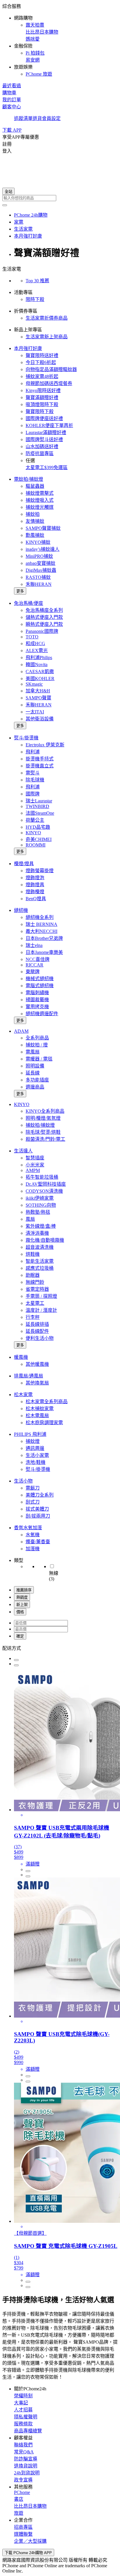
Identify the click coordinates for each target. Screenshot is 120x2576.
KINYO (33, 833)
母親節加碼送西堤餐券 (49, 383)
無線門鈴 (35, 1282)
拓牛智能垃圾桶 (42, 1177)
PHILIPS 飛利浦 (30, 1434)
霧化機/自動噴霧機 (45, 1240)
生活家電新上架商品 (47, 337)
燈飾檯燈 (35, 892)
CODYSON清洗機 (44, 1191)
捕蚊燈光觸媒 (40, 507)
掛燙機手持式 (40, 759)
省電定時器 (37, 1289)
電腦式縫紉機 (40, 986)
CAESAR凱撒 (40, 672)
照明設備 (35, 1066)
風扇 (30, 1219)
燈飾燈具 (35, 885)
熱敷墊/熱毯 (38, 1212)
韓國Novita (37, 665)
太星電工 (35, 1303)
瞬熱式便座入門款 (44, 624)
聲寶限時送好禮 (42, 355)
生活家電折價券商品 (47, 318)
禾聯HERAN (39, 584)
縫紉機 (21, 910)
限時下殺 (35, 299)
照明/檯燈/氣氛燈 (43, 1118)
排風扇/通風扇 (29, 1376)
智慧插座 (35, 1158)
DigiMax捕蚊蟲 (41, 570)
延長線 (33, 1073)
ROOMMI (36, 845)
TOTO (32, 637)
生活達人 (23, 1151)
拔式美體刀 (37, 1509)
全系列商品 (37, 1038)
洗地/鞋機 (36, 1462)
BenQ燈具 (36, 899)
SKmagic (34, 684)
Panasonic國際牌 (42, 631)
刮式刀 (33, 1502)
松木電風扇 (37, 1416)
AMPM (33, 1170)
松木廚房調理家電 (44, 1423)
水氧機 (33, 1535)
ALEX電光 (37, 650)
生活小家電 (37, 1455)
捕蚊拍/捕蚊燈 (40, 1125)
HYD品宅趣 (38, 827)
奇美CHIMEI (39, 839)
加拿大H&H (38, 691)
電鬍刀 (33, 1488)
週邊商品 (35, 1087)
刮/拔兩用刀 (38, 1516)
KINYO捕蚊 (38, 542)
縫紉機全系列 (40, 917)
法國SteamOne (40, 813)
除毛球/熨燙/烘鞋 (43, 1132)
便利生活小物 (40, 1338)
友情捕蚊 (35, 521)
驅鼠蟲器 (35, 486)
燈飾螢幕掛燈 (40, 871)
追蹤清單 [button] (23, 118)
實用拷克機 (37, 1007)
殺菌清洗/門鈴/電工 (45, 1139)
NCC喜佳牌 (38, 959)
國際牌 (33, 794)
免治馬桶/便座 (29, 603)
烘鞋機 (33, 1254)
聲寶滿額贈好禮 (42, 397)
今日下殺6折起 (41, 362)
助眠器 (33, 1275)
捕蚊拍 (33, 514)
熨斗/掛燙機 (26, 738)
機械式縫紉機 (40, 979)
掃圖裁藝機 (37, 1000)
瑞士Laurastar (39, 801)
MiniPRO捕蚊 (39, 556)
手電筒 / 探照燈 (41, 1296)
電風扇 (33, 1052)
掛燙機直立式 (40, 766)
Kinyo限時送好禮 (43, 390)
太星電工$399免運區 (47, 467)
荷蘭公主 (35, 820)
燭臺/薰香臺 (38, 1542)
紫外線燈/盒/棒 (41, 1226)
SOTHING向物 (41, 1205)
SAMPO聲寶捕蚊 (43, 528)
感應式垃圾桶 (40, 1268)
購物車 (9, 93)
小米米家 (35, 1165)
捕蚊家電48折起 (42, 376)
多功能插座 (37, 1080)
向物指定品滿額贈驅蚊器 (51, 369)
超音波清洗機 (40, 1247)
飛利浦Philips (39, 658)
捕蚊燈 (33, 1441)
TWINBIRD (37, 806)
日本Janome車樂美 (44, 952)
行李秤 (33, 1317)
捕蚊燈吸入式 (40, 500)
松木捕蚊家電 (40, 1409)
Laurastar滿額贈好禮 (46, 432)
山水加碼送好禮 (42, 446)
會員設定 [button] (51, 118)
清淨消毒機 (37, 1233)
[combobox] (60, 198)
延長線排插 (37, 1324)
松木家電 (23, 1395)
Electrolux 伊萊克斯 (45, 745)
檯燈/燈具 (24, 864)
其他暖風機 (37, 1364)
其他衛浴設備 (40, 719)
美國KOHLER (40, 679)
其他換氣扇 (37, 1383)
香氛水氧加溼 (28, 1528)
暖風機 (21, 1357)
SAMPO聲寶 (38, 698)
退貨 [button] (37, 118)
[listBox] (60, 1648)
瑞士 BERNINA (42, 924)
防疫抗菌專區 (40, 453)
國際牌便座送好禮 (44, 418)
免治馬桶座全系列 (44, 610)
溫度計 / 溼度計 (41, 1310)
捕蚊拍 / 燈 (37, 1045)
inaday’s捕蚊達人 (43, 549)
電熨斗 (33, 773)
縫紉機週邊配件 (42, 1014)
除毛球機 (35, 780)
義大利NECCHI (42, 931)
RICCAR (35, 965)
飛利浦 (33, 752)
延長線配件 (37, 1331)
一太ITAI (35, 712)
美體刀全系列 (40, 1495)
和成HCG (35, 643)
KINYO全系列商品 (45, 1111)
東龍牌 (33, 972)
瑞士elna (34, 945)
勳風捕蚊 (35, 535)
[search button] (5, 205)
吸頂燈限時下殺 (42, 404)
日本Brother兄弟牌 (44, 938)
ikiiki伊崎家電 (40, 1198)
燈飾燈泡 (35, 878)
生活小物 (23, 1481)
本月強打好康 (28, 348)
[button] (60, 40)
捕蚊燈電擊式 (40, 493)
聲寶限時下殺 (40, 411)
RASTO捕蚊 (38, 577)
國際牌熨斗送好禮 (44, 439)
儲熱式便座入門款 (44, 617)
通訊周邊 (35, 1448)
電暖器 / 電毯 (39, 1059)
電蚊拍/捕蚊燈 (29, 479)
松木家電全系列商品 (47, 1402)
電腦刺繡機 (37, 993)
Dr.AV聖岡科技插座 (46, 1184)
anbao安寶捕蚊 (40, 563)
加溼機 (33, 1549)
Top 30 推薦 (37, 281)
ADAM (21, 1031)
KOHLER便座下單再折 (49, 425)
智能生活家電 (40, 1261)
